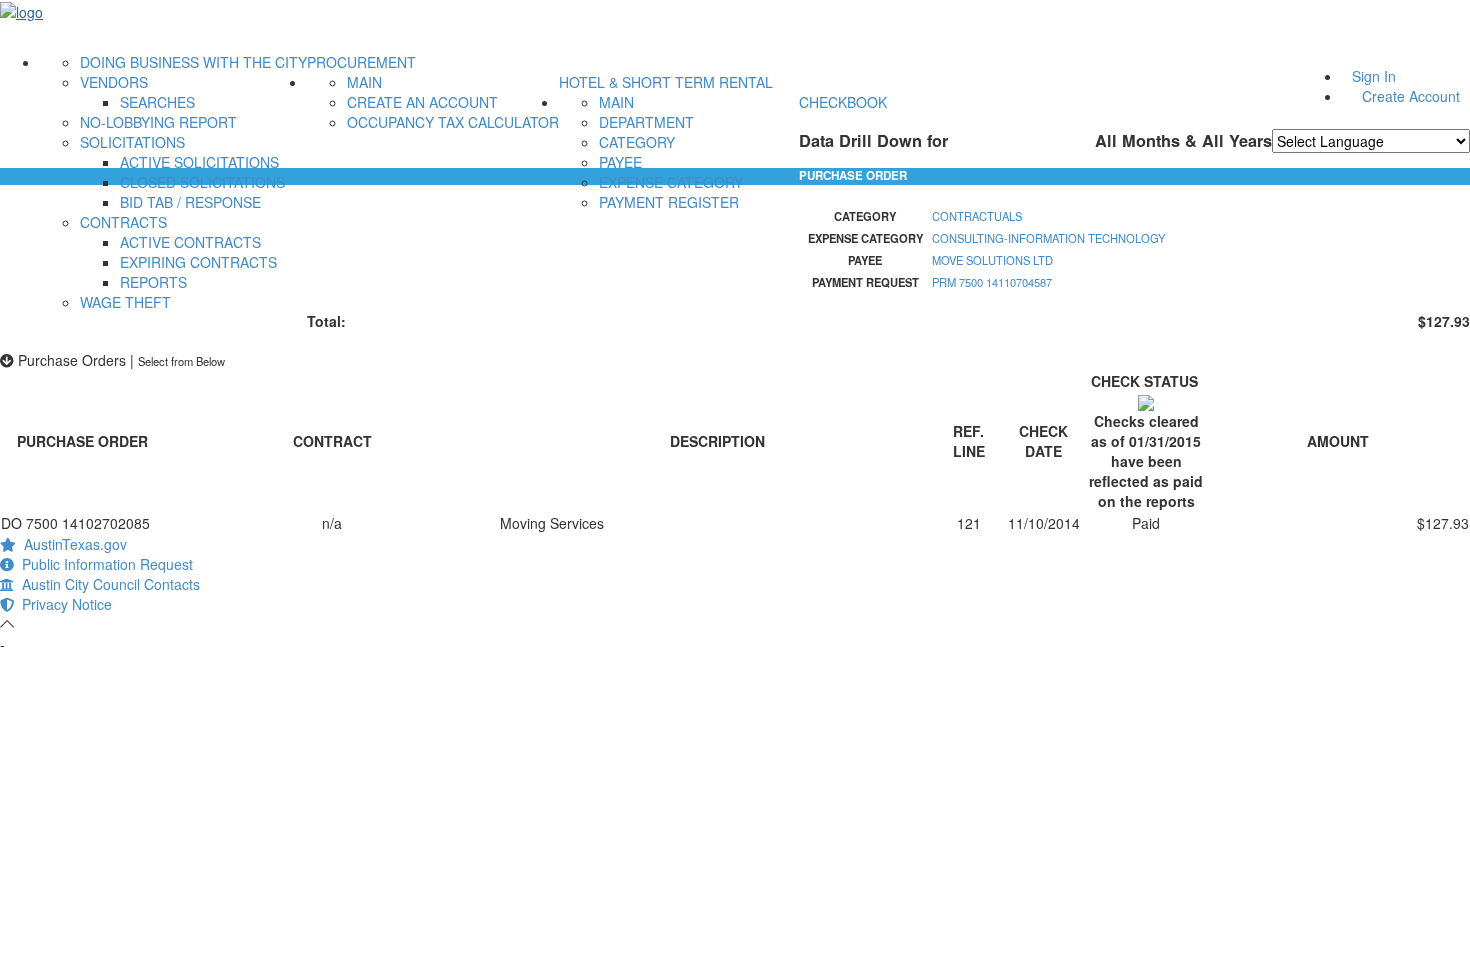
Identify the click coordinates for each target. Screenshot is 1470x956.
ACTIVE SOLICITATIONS (199, 162)
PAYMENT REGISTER (669, 202)
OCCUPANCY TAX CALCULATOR (453, 122)
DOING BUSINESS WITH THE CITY (193, 62)
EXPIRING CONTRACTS (198, 262)
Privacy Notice (63, 604)
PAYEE (620, 162)
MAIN (364, 82)
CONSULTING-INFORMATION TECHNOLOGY (1048, 238)
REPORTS (153, 282)
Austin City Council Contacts (107, 584)
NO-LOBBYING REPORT (158, 122)
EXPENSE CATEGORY (671, 182)
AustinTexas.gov (71, 544)
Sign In (1374, 76)
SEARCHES (157, 102)
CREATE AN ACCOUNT (422, 102)
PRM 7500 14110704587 (992, 282)
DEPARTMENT (646, 122)
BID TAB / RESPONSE (190, 202)
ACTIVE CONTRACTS (190, 242)
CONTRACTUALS (977, 216)
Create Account (1411, 96)
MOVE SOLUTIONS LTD (992, 260)
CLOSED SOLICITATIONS (202, 182)
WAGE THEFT (125, 302)
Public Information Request (103, 564)
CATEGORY (637, 142)
